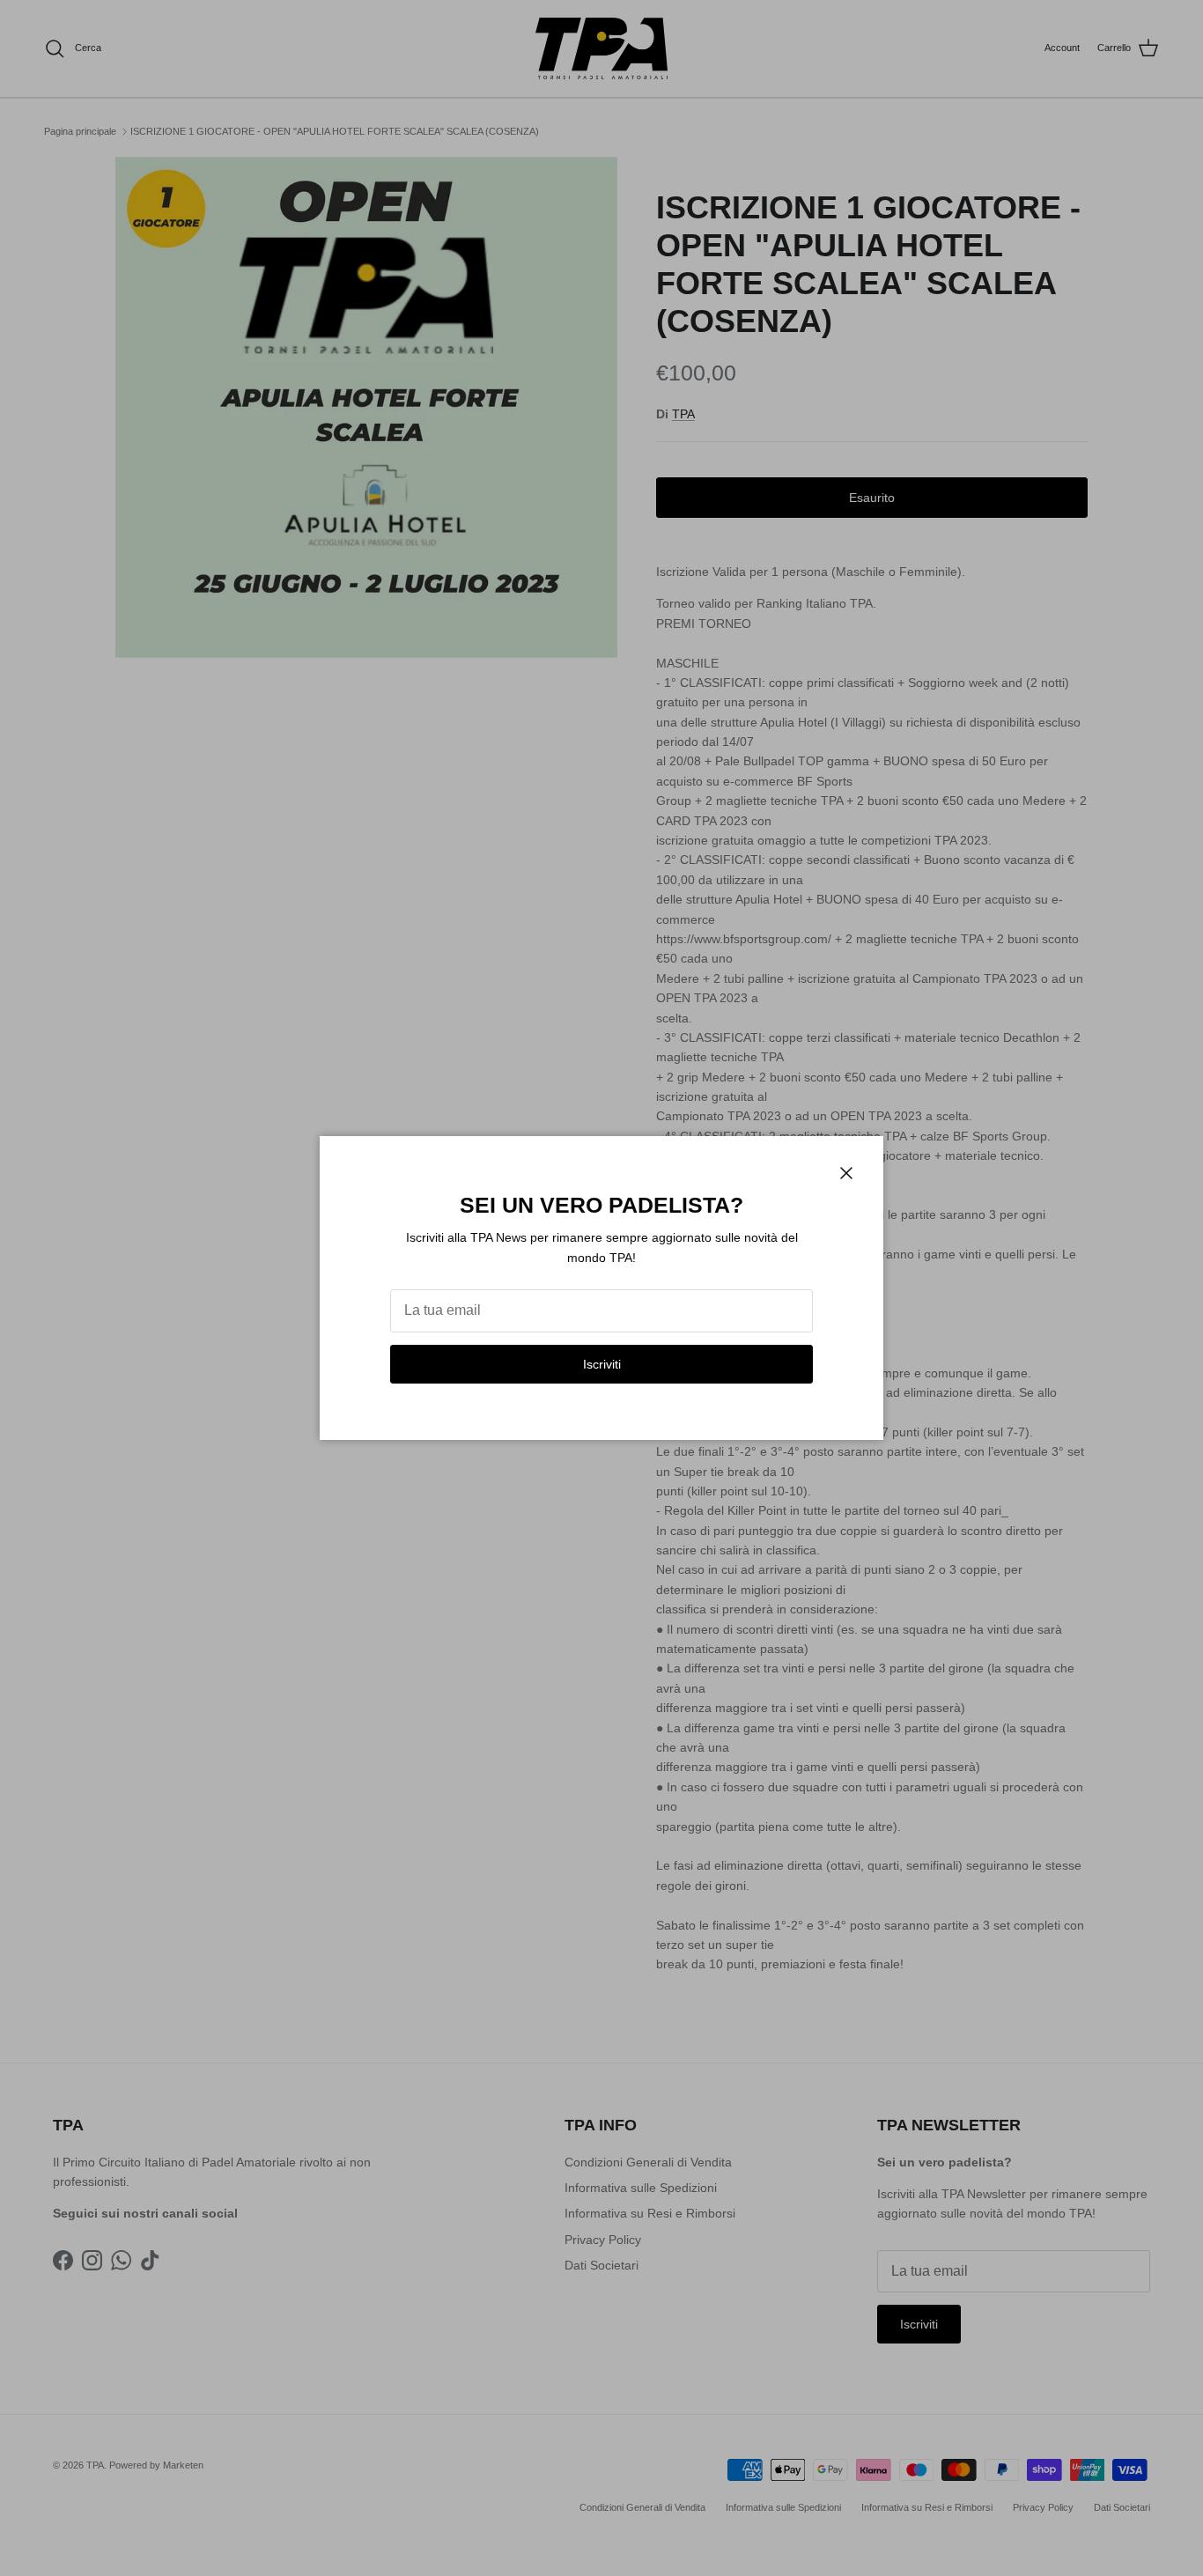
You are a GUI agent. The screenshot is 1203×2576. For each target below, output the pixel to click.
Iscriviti (602, 1364)
